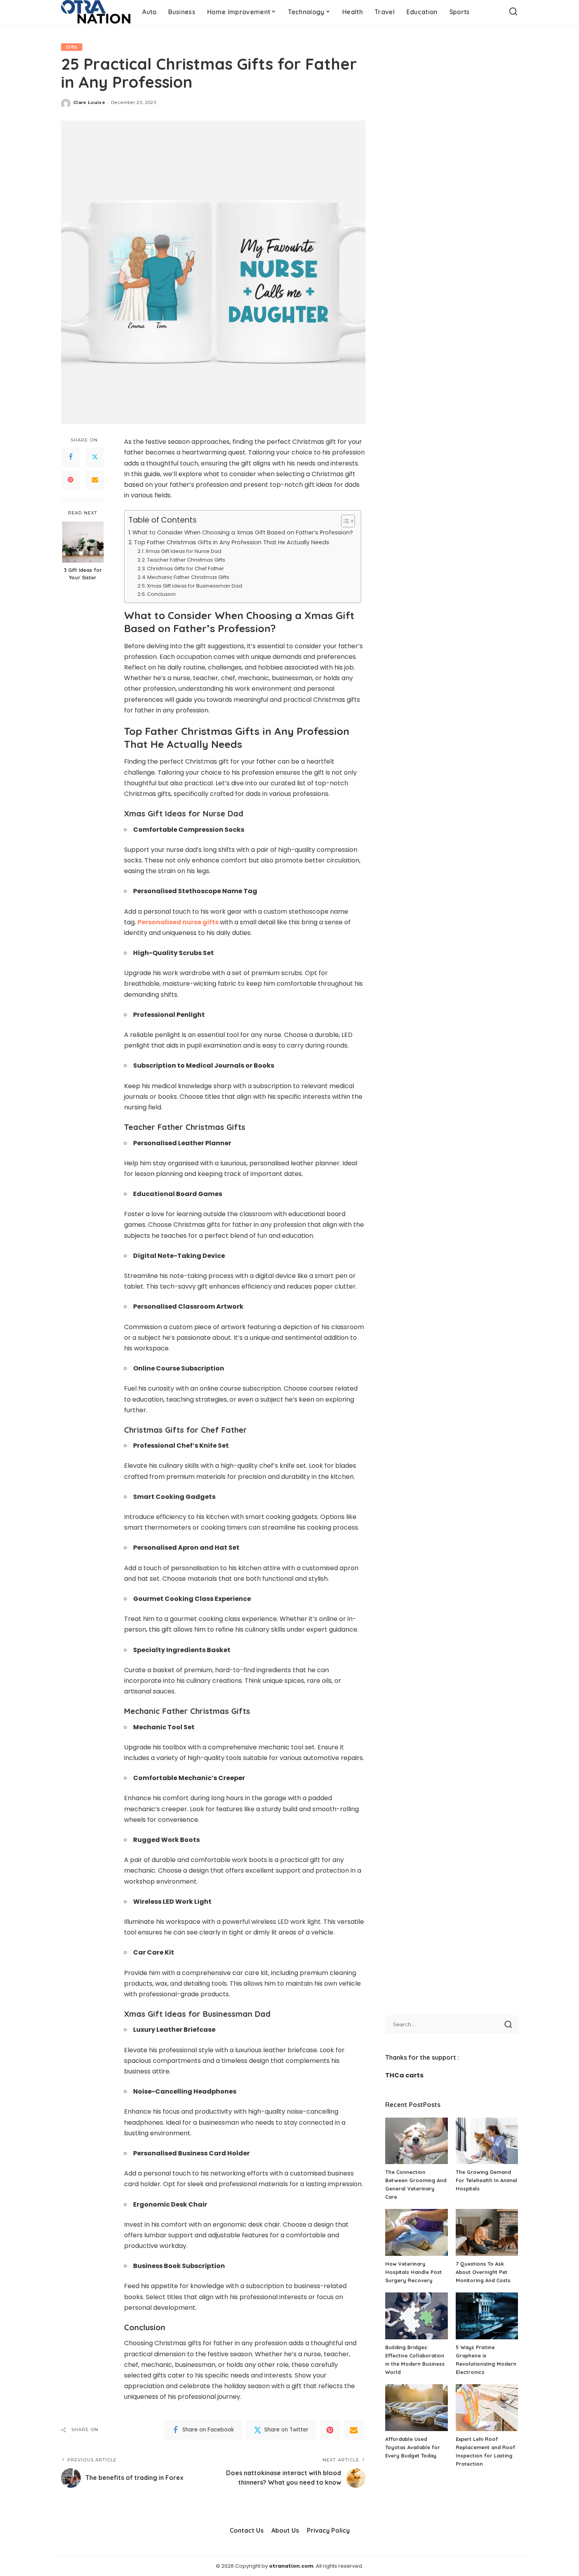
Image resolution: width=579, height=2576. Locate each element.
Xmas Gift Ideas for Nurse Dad (183, 551)
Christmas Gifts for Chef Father (186, 568)
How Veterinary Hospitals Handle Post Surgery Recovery (414, 2272)
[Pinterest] (71, 480)
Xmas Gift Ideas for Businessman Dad (195, 586)
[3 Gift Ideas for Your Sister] (83, 542)
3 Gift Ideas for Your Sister (83, 574)
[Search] (513, 12)
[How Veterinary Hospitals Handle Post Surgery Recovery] (416, 2232)
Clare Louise (89, 102)
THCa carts (404, 2075)
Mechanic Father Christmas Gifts (188, 577)
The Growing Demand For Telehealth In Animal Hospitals (486, 2180)
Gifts (72, 47)
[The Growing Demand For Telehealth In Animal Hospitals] (487, 2141)
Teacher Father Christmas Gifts (186, 560)
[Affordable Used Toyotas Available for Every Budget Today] (416, 2408)
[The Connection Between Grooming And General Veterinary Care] (416, 2141)
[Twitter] (95, 457)
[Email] (95, 480)
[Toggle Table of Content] (344, 521)
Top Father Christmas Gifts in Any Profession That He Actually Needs (232, 542)
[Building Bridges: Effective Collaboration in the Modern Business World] (416, 2316)
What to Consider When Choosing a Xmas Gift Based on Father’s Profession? (243, 532)
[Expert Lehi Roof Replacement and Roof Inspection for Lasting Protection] (487, 2408)
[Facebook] (71, 457)
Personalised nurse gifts (178, 922)
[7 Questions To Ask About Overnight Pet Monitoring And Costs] (487, 2232)
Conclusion (161, 594)
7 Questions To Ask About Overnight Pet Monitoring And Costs (483, 2272)
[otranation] (96, 12)
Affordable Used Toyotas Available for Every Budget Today (413, 2447)
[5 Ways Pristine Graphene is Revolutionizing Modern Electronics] (487, 2316)
